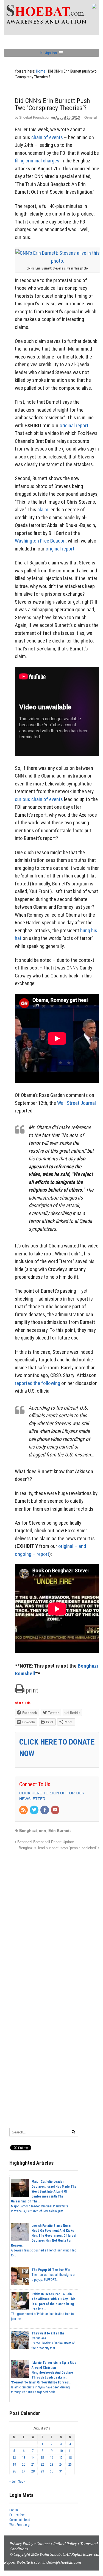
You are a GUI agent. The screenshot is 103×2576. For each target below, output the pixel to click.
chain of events (47, 137)
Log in (14, 2510)
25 (70, 2465)
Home (41, 71)
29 (42, 2471)
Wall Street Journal (76, 1103)
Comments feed (20, 2520)
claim (43, 510)
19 (14, 2465)
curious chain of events (39, 799)
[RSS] (24, 1810)
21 (33, 2465)
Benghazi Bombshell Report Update (45, 1842)
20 (24, 2465)
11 (70, 2451)
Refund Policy (65, 2544)
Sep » (22, 2482)
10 (61, 2451)
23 (52, 2465)
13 (24, 2458)
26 (14, 2471)
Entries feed (17, 2515)
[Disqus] (57, 1920)
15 (42, 2458)
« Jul (12, 2482)
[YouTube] (55, 1810)
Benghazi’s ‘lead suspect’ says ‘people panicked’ (58, 1848)
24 (61, 2465)
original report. (75, 425)
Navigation (49, 53)
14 (33, 2458)
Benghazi (28, 1831)
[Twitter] (34, 1810)
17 (61, 2458)
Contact (43, 2544)
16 (52, 2458)
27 (24, 2471)
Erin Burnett (60, 1831)
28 (33, 2471)
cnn (43, 1831)
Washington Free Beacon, (41, 541)
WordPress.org (20, 2525)
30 (52, 2471)
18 (70, 2458)
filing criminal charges (37, 161)
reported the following (37, 1383)
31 (61, 2471)
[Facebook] (45, 1810)
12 (14, 2458)
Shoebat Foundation (35, 117)
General (91, 117)
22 (42, 2465)
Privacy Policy (21, 2544)
